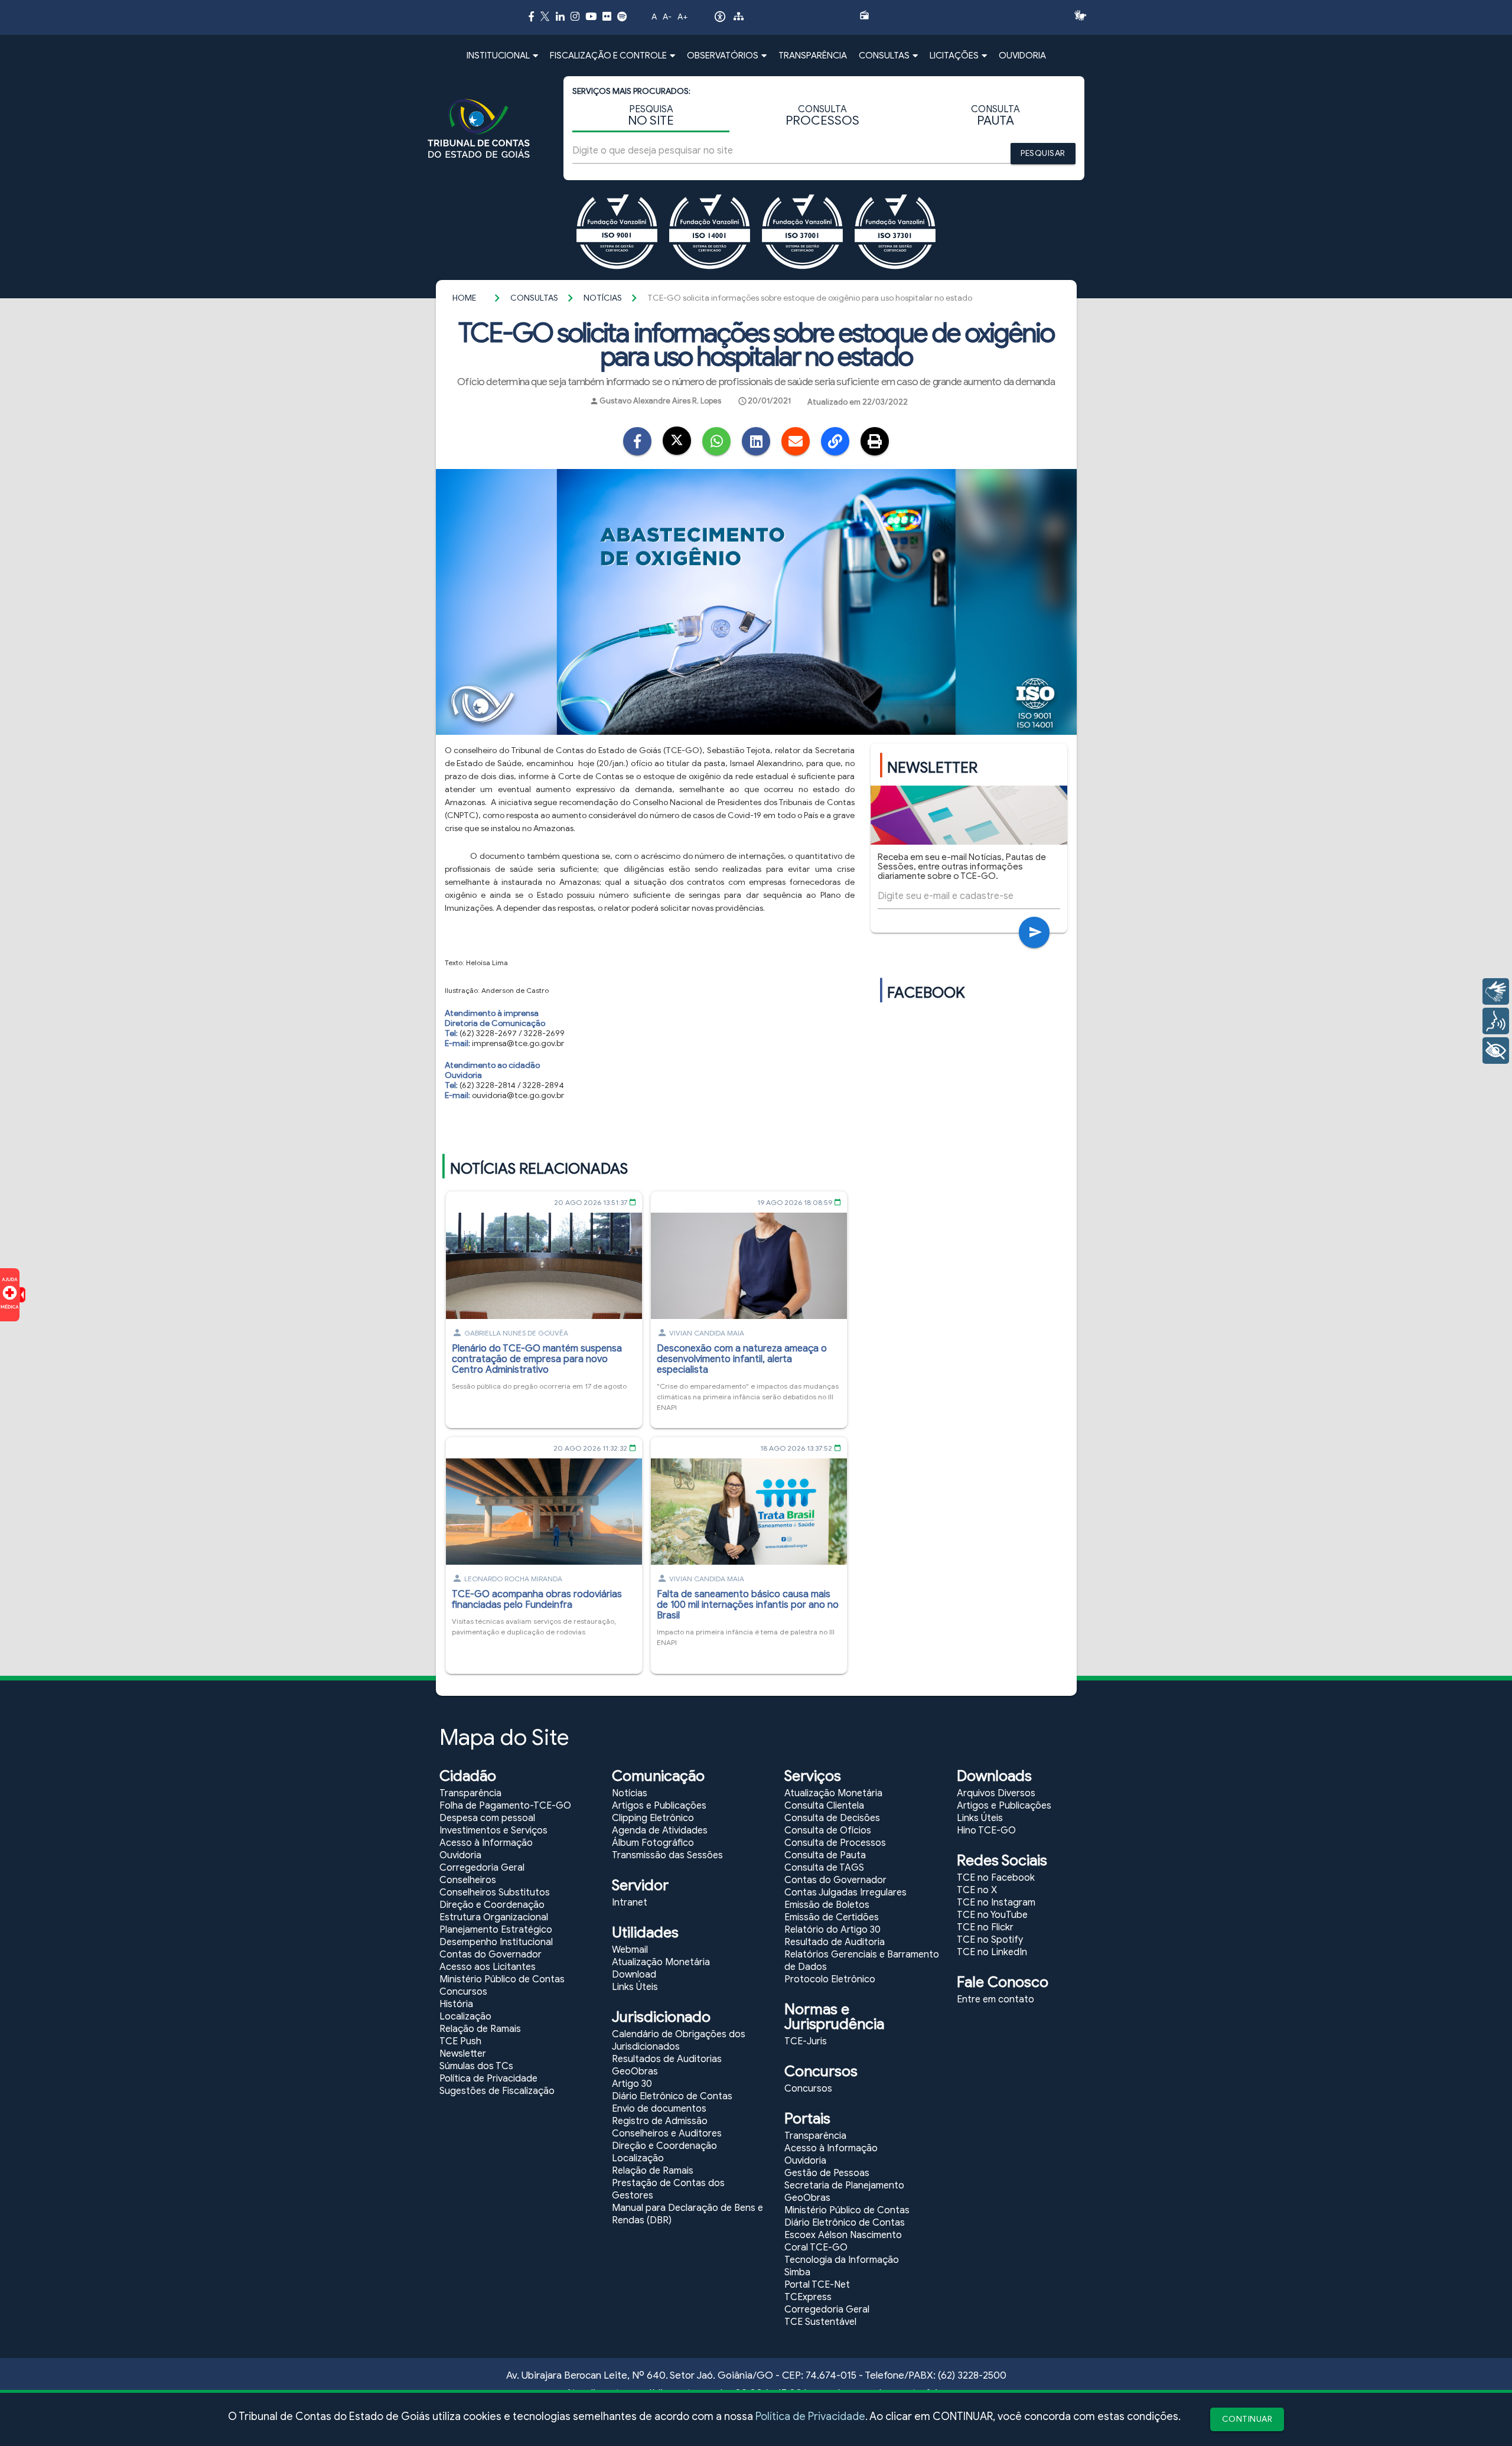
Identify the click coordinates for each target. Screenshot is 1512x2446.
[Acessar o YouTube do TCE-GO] (591, 16)
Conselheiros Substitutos (495, 1893)
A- (667, 17)
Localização (465, 2017)
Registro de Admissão (660, 2121)
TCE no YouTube (992, 1915)
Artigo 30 (632, 2084)
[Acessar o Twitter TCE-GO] (545, 18)
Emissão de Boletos (827, 1905)
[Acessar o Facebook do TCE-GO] (531, 16)
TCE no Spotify (990, 1940)
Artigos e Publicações (659, 1806)
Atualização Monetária (661, 1962)
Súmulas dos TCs (476, 2066)
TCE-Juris (806, 2041)
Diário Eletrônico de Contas (672, 2096)
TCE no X (977, 1890)
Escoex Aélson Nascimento (843, 2235)
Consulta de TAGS (824, 1868)
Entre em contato (995, 1999)
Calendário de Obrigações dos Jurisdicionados (679, 2040)
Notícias (603, 298)
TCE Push (460, 2041)
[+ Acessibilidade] (1496, 1051)
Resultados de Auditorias (667, 2059)
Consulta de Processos (835, 1843)
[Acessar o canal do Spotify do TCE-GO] (622, 16)
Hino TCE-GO (986, 1831)
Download (634, 1975)
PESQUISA (651, 116)
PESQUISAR (1043, 153)
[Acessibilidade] (720, 19)
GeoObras (635, 2072)
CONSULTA (822, 116)
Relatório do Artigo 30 (832, 1930)
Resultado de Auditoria (835, 1942)
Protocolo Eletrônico (830, 1979)
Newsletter (463, 2054)
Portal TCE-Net (817, 2285)
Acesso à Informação (486, 1843)
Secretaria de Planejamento (844, 2186)
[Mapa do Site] (739, 18)
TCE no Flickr (985, 1927)
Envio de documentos (659, 2109)
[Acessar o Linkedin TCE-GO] (560, 16)
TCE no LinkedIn (992, 1952)
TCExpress (808, 2297)
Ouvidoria (460, 1855)
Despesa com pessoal (487, 1818)
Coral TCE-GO (816, 2248)
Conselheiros (468, 1880)
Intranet (630, 1903)
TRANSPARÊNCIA (813, 56)
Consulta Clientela (824, 1806)
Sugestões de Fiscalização (497, 2091)
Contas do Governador (491, 1955)
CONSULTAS (534, 298)
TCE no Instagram (996, 1903)
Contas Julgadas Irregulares (845, 1893)
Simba (797, 2272)
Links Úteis (635, 1987)
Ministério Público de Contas (502, 1979)
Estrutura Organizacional (494, 1917)
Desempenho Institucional (496, 1942)
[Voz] (1496, 1021)
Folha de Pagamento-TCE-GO (505, 1806)
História (456, 2004)
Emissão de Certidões (832, 1917)
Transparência (470, 1793)
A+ (682, 17)
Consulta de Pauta (825, 1855)
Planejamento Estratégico (496, 1930)
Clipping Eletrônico (653, 1818)
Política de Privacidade (810, 2416)
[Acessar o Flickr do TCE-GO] (607, 16)
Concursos (463, 1992)
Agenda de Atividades (660, 1831)
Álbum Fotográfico (653, 1843)
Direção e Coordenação (492, 1905)
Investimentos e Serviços (493, 1831)
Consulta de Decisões (832, 1818)
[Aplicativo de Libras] (1084, 15)
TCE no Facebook (996, 1878)
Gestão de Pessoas (827, 2173)
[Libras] (1496, 991)
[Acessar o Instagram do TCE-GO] (575, 16)
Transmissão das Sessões (667, 1855)
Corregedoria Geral (482, 1868)
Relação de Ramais (480, 2029)
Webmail (630, 1950)
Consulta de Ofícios (828, 1831)
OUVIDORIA (1022, 56)
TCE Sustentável (820, 2322)
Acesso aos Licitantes (488, 1967)
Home (464, 298)
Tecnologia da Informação (842, 2260)
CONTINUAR (1247, 2419)
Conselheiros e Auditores (667, 2134)
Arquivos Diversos (996, 1793)
